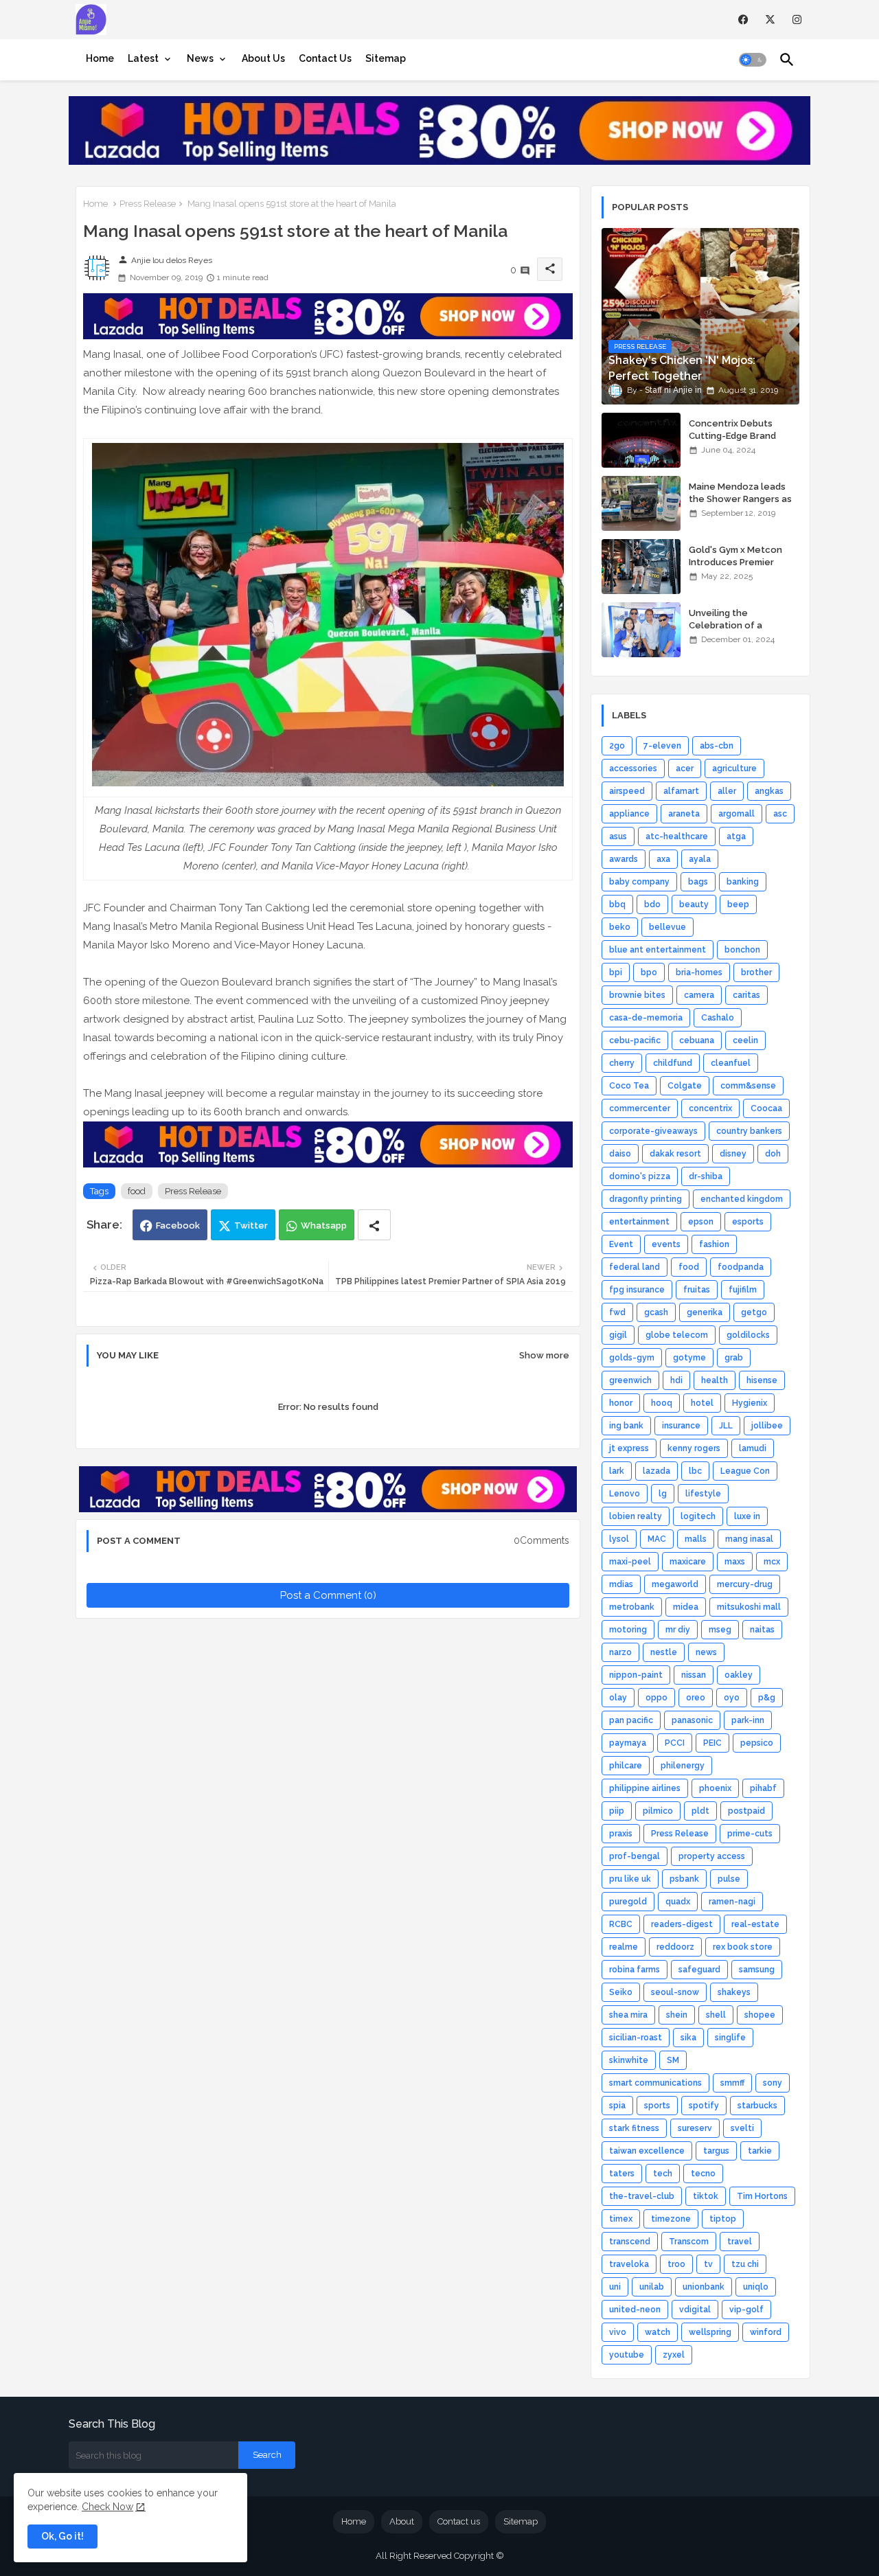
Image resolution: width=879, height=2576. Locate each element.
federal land (635, 1267)
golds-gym (632, 1358)
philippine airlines (645, 1788)
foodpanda (741, 1267)
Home (100, 58)
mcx (772, 1562)
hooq (662, 1403)
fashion (714, 1244)
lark (617, 1471)
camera (699, 995)
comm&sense (748, 1086)
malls (696, 1539)
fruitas (697, 1290)
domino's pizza (640, 1176)
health (715, 1380)
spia (617, 2106)
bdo (652, 904)
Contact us (459, 2521)
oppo (657, 1698)
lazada (657, 1471)
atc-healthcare (677, 836)
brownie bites (637, 995)
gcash (656, 1312)
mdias (621, 1584)
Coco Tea (629, 1086)
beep (738, 904)
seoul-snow (675, 1992)
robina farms (635, 1970)
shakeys (734, 1992)
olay (618, 1698)
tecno (703, 2174)
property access (712, 1856)
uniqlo (756, 2287)
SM (673, 2060)
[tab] (100, 58)
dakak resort (675, 1154)
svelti (742, 2128)
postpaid (746, 1811)
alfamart (681, 791)
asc (780, 814)
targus (716, 2151)
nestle (664, 1652)
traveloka (629, 2264)
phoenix (715, 1788)
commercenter (640, 1108)
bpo (649, 972)
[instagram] (797, 20)
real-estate (755, 1924)
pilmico (658, 1811)
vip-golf (746, 2310)
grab (734, 1358)
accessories (633, 768)
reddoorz (675, 1947)
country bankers (749, 1131)
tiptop (723, 2219)
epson (701, 1222)
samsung (757, 1970)
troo (676, 2264)
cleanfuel (731, 1063)
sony (773, 2083)
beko (620, 927)
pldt (700, 1811)
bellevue (667, 927)
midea (686, 1607)
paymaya (628, 1743)
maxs (735, 1562)
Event (621, 1244)
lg (663, 1494)
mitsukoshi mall (749, 1607)
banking (743, 882)
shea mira (628, 2015)
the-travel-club (642, 2196)
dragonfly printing (646, 1199)
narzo (620, 1652)
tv (708, 2264)
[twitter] (770, 20)
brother (756, 972)
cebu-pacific (635, 1040)
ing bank (626, 1426)
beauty (694, 904)
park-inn (748, 1720)
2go (617, 746)
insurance (681, 1426)
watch (658, 2332)
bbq (617, 904)
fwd (617, 1312)
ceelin (745, 1040)
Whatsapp (324, 1226)
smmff (732, 2083)
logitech (698, 1516)
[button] (753, 60)
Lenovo (625, 1494)
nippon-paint (636, 1675)
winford (766, 2332)
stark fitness (634, 2128)
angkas (769, 791)
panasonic (692, 1720)
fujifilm (743, 1290)
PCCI (675, 1743)
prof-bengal (635, 1856)
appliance (629, 814)
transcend (630, 2242)
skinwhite (629, 2060)
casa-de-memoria (646, 1018)
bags (698, 882)
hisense (762, 1380)
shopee (760, 2015)
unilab (652, 2287)
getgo (754, 1312)
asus (618, 836)
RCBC (621, 1924)
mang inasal (749, 1539)
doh (773, 1154)
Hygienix (750, 1403)
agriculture (734, 768)
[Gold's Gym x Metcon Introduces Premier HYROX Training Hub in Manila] (641, 567)
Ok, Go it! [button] (62, 2536)
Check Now (107, 2507)
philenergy (683, 1766)
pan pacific (631, 1720)
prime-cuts (750, 1834)
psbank (684, 1879)
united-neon (635, 2310)
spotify (704, 2106)
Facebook (178, 1226)
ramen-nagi (732, 1902)
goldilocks (748, 1335)
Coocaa (766, 1108)
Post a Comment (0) (328, 1595)
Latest (143, 58)
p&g (767, 1698)
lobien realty (636, 1516)
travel (740, 2242)
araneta (684, 814)
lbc (695, 1471)
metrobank (632, 1607)
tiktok (706, 2196)
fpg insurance (637, 1290)
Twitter (251, 1226)
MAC (657, 1539)
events (666, 1244)
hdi (676, 1380)
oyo (732, 1698)
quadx (678, 1902)
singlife (730, 2038)
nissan (694, 1675)
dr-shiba (706, 1176)
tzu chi (745, 2264)
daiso (620, 1154)
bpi (616, 972)
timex (621, 2219)
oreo (696, 1698)
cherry (622, 1063)
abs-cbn (717, 746)
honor (621, 1403)
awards (624, 859)
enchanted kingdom (742, 1199)
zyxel (674, 2355)
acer (685, 768)
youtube (627, 2355)
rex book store (743, 1947)
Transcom (689, 2242)
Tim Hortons (762, 2196)
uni (615, 2287)
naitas (762, 1630)
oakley (739, 1675)
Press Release (148, 204)
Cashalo (718, 1018)
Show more (544, 1355)
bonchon (742, 950)
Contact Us (325, 58)
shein (677, 2015)
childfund (673, 1063)
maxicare (688, 1562)
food (137, 1191)
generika (705, 1312)
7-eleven (662, 746)
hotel (702, 1403)
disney (733, 1154)
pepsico (757, 1743)
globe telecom (677, 1335)
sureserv (695, 2128)
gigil (618, 1335)
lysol (619, 1539)
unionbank (704, 2287)
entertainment (639, 1222)
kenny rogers (694, 1448)
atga (736, 836)
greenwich (630, 1380)
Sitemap (386, 58)
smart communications (655, 2083)
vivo (618, 2332)
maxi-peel (630, 1562)
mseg (720, 1630)
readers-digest (682, 1924)
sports (657, 2106)
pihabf (763, 1788)
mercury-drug (745, 1584)
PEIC (712, 1743)
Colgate (685, 1086)
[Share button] (374, 1225)
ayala (700, 859)
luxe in (747, 1516)
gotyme (689, 1358)
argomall (737, 814)
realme (624, 1947)
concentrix (710, 1108)
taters (622, 2174)
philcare (626, 1766)
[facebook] (743, 20)
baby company (639, 882)
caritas (746, 995)
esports (748, 1222)
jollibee (767, 1426)
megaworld (675, 1584)
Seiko (621, 1992)
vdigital (695, 2310)
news (706, 1652)
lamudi (753, 1448)
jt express (629, 1448)
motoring (628, 1630)
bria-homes (699, 972)
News (200, 58)
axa (663, 859)
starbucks (757, 2106)
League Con (745, 1471)
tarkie (760, 2151)
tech (663, 2174)
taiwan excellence (647, 2151)
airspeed (627, 791)
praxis (621, 1834)
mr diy (678, 1630)
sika (688, 2038)
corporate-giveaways (653, 1131)
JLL (726, 1426)
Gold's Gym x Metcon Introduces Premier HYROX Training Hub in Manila (737, 569)
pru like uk (630, 1879)
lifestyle (703, 1494)
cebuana (697, 1040)
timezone (671, 2219)
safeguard (699, 1970)
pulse (729, 1879)
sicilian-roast (636, 2038)
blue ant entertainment (658, 950)
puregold (628, 1902)
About (402, 2521)
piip (617, 1811)
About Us (263, 58)
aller (727, 791)
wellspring (710, 2332)
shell (716, 2015)
